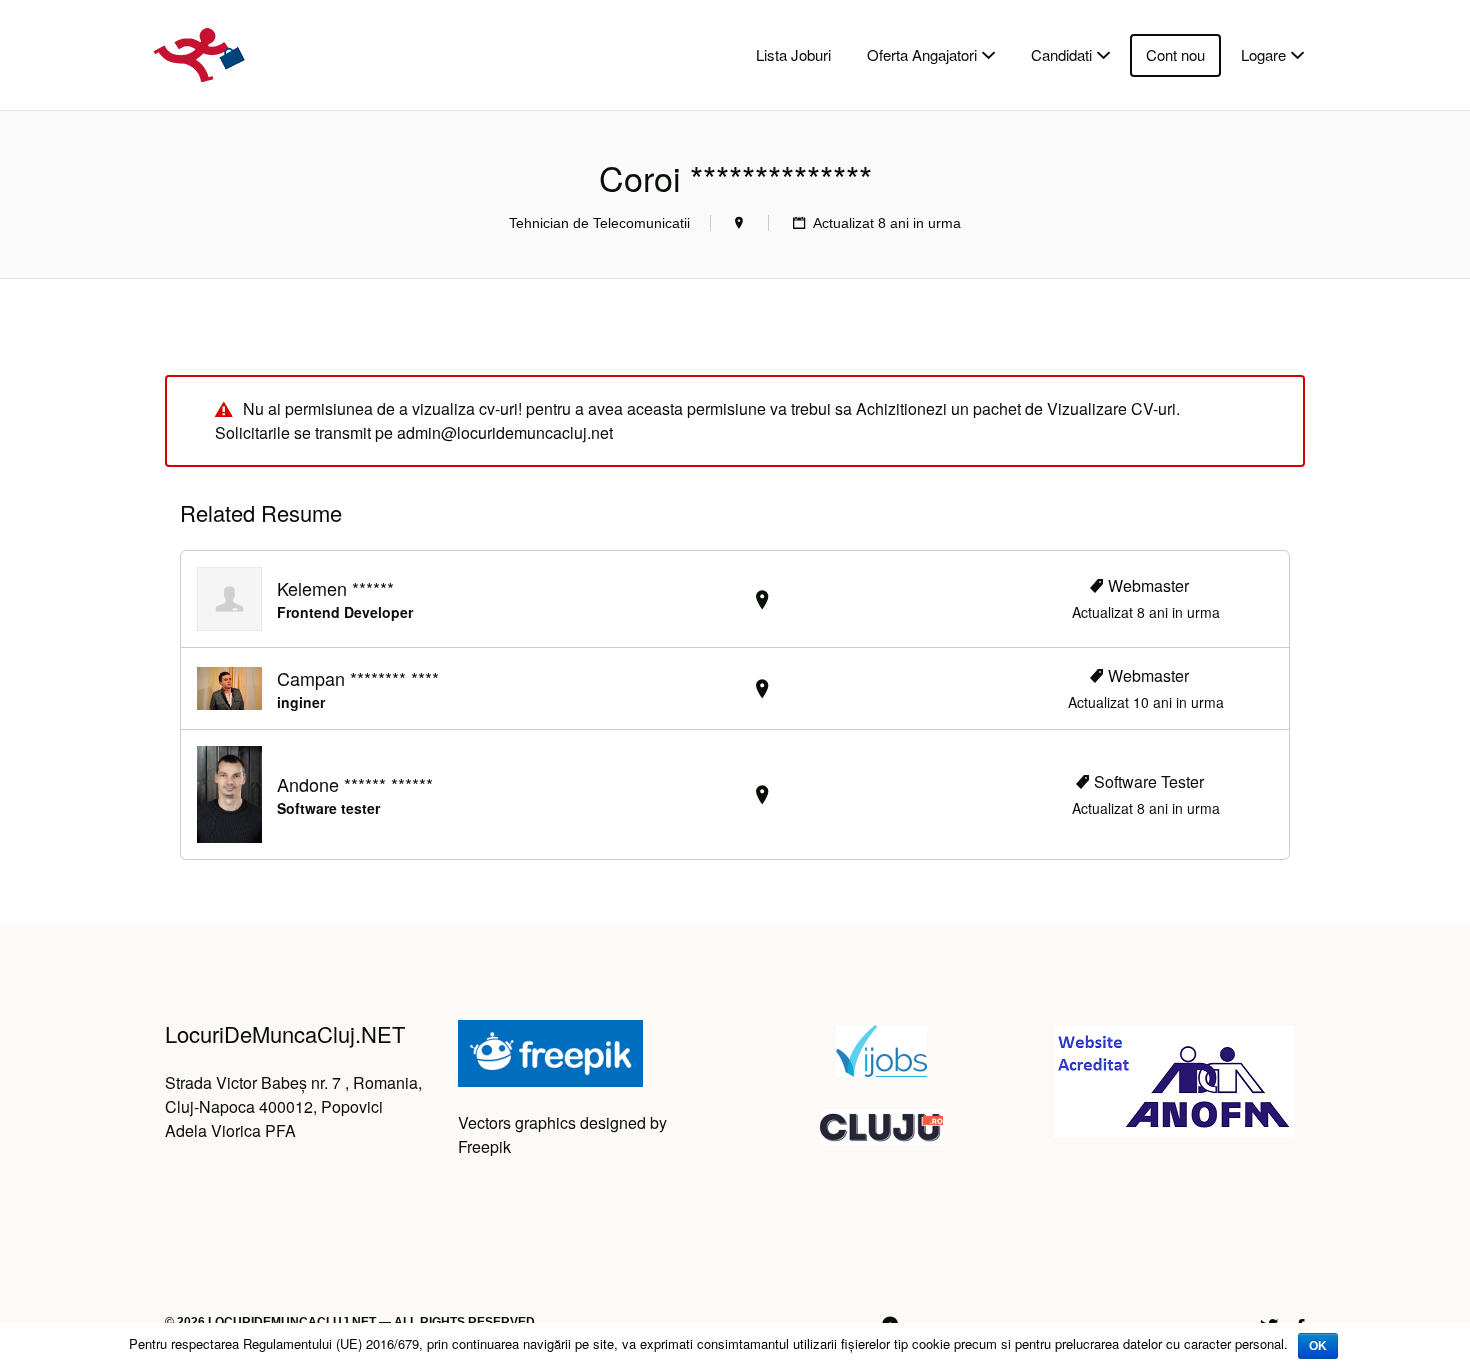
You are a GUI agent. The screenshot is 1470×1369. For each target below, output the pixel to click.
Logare (1263, 54)
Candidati (1061, 54)
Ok (1318, 1346)
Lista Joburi (793, 54)
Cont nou (1175, 54)
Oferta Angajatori (922, 54)
